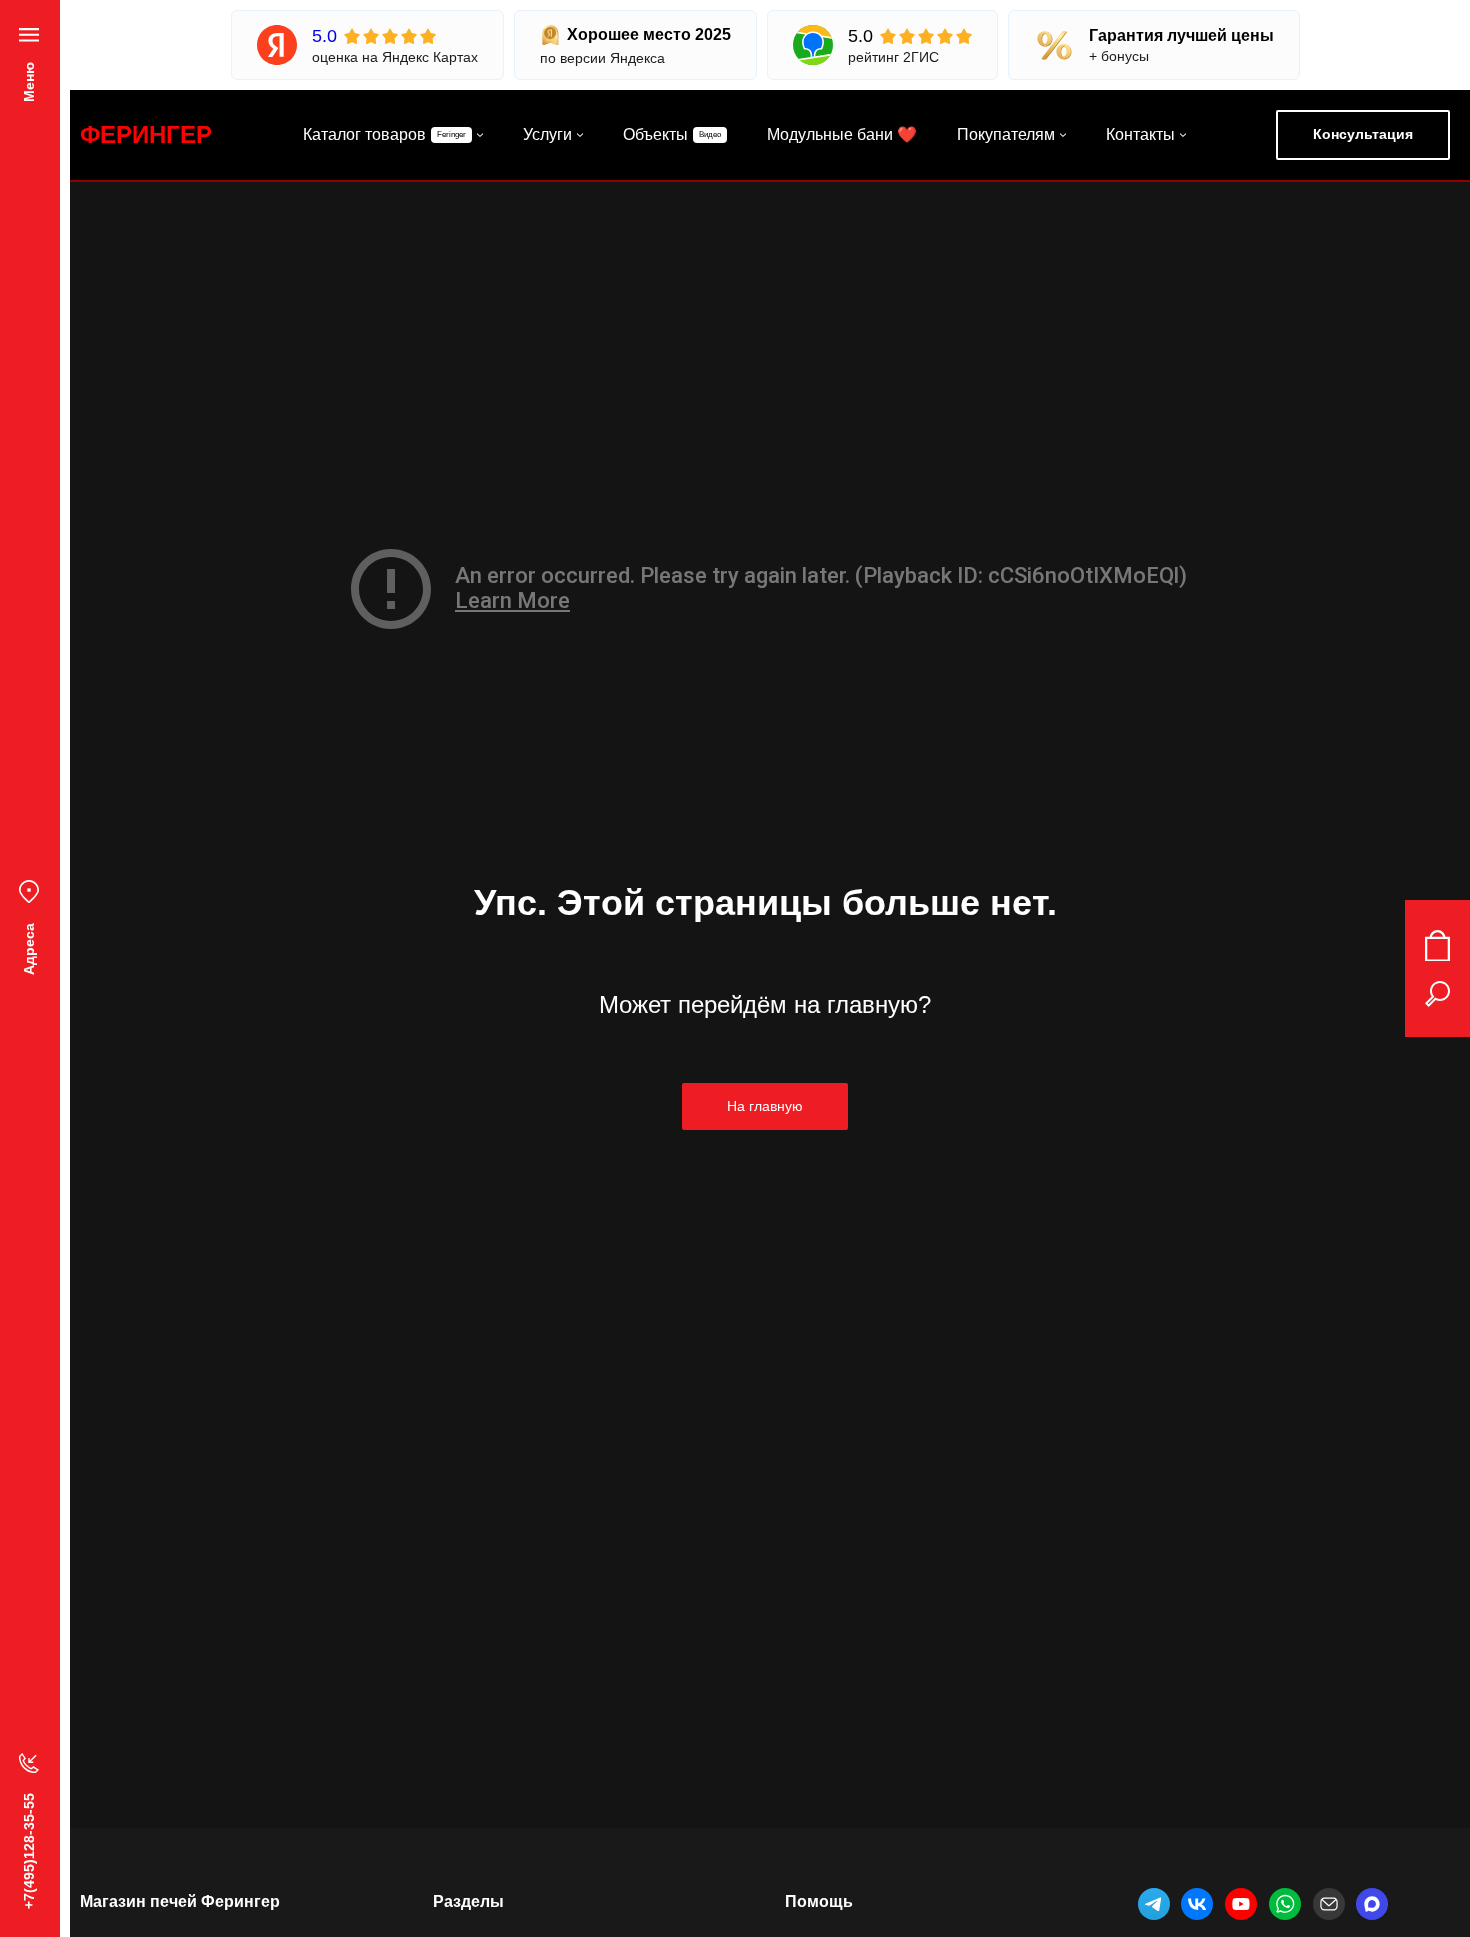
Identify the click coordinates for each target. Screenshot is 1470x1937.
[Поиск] (1437, 994)
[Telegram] (1154, 1904)
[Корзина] (1437, 946)
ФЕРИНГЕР (146, 134)
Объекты (655, 134)
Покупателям (1006, 134)
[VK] (1197, 1904)
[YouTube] (1241, 1904)
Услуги (547, 134)
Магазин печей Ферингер (180, 1901)
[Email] (1329, 1904)
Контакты (1140, 134)
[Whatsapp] (1285, 1904)
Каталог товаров (364, 134)
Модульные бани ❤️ (842, 134)
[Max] (1372, 1904)
